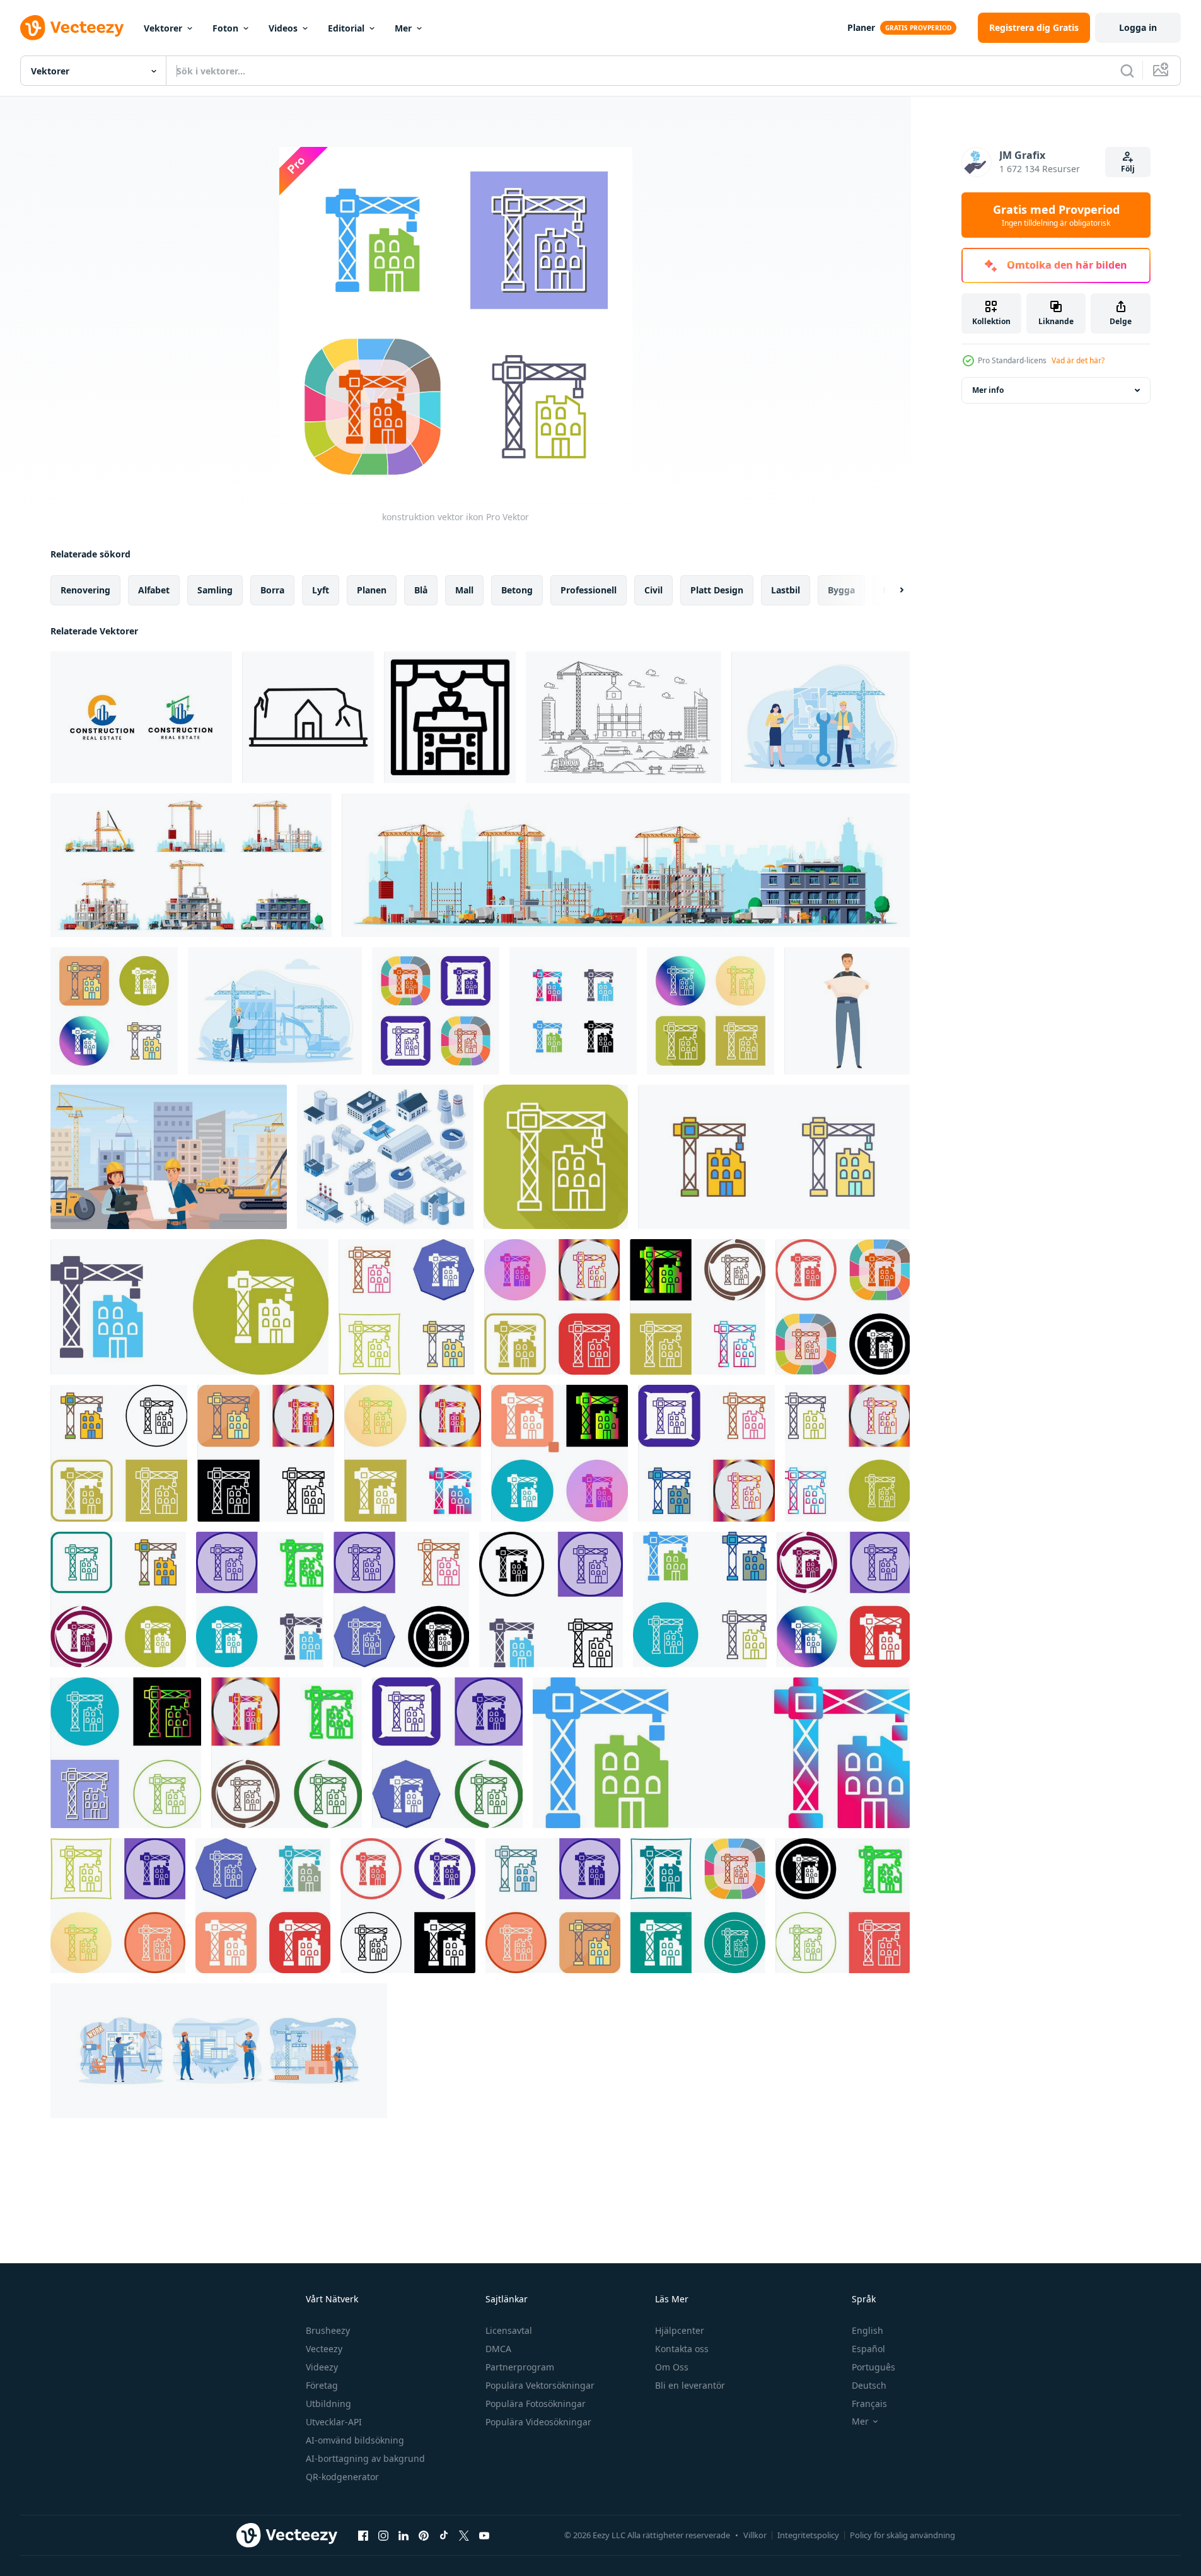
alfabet (154, 590)
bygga (841, 590)
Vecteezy (324, 2349)
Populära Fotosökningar (536, 2404)
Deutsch (869, 2385)
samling (215, 590)
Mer (403, 28)
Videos (283, 28)
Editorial (346, 28)
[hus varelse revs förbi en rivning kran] (308, 717)
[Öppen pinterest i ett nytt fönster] (424, 2535)
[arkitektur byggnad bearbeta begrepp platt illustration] (275, 1011)
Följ (1128, 169)
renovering (85, 590)
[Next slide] (891, 590)
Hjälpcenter (680, 2330)
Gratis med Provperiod (1056, 215)
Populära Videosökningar (538, 2422)
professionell (589, 590)
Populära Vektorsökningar (540, 2385)
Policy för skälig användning (902, 2535)
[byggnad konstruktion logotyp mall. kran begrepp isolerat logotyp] (141, 717)
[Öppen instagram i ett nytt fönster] (383, 2535)
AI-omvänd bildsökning (355, 2440)
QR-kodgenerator (342, 2477)
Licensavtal (509, 2330)
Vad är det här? (1078, 360)
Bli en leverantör (690, 2385)
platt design (717, 590)
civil (653, 590)
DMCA (498, 2349)
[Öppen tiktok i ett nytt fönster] (444, 2535)
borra (272, 590)
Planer (861, 27)
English (867, 2330)
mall (464, 590)
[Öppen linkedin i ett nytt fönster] (403, 2535)
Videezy (322, 2367)
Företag (322, 2385)
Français (869, 2404)
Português (873, 2367)
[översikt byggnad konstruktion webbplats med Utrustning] (624, 717)
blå (421, 590)
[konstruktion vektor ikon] (114, 1011)
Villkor (755, 2535)
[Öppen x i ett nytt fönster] (464, 2535)
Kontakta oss (682, 2349)
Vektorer (163, 28)
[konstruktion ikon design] (189, 1307)
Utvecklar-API (334, 2422)
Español (868, 2349)
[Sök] (1127, 71)
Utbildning (328, 2404)
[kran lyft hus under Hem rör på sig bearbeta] (450, 717)
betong (517, 590)
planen (372, 590)
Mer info (988, 390)
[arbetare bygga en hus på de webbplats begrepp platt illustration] (821, 717)
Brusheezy (328, 2330)
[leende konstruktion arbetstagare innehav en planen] (847, 1011)
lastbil (786, 590)
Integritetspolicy (808, 2535)
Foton (225, 28)
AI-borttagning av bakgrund (365, 2458)
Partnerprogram (520, 2367)
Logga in (1138, 27)
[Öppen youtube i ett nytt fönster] (484, 2535)
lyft (321, 590)
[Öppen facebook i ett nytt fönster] (363, 2535)
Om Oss (672, 2367)
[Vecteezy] (72, 28)
